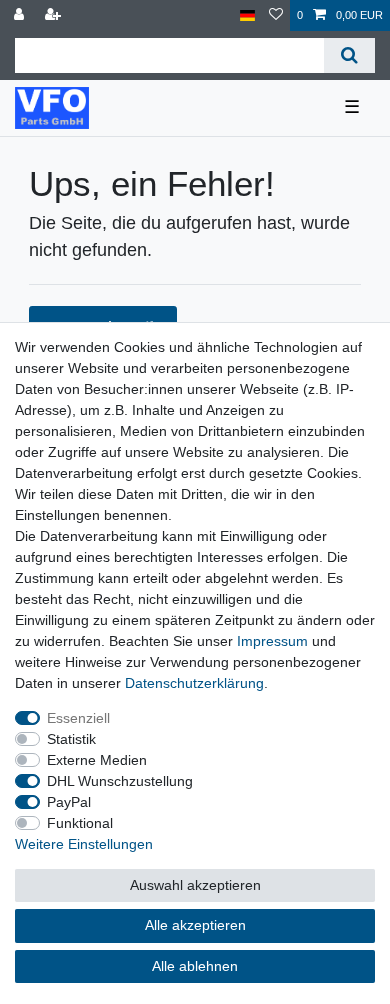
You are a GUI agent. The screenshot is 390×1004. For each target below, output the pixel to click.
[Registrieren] (55, 15)
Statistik (71, 739)
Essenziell (78, 718)
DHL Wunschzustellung (120, 781)
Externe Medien (97, 760)
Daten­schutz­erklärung (194, 683)
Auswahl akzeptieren (195, 885)
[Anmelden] (21, 15)
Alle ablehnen (195, 966)
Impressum (272, 641)
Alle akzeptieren (195, 925)
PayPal (69, 802)
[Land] (247, 15)
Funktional (80, 823)
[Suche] (349, 55)
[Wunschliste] (276, 15)
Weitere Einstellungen (84, 844)
